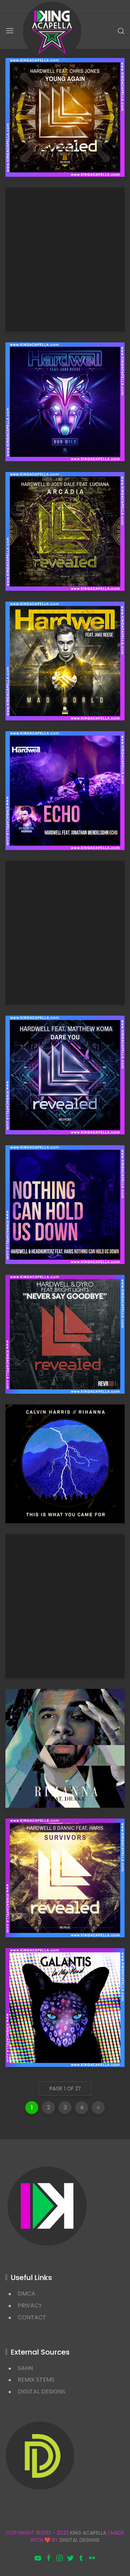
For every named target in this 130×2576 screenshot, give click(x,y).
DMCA (27, 2294)
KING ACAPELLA (88, 2533)
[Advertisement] (65, 260)
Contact (32, 2317)
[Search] (121, 31)
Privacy (30, 2305)
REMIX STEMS (36, 2380)
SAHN (25, 2368)
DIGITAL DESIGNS (42, 2391)
